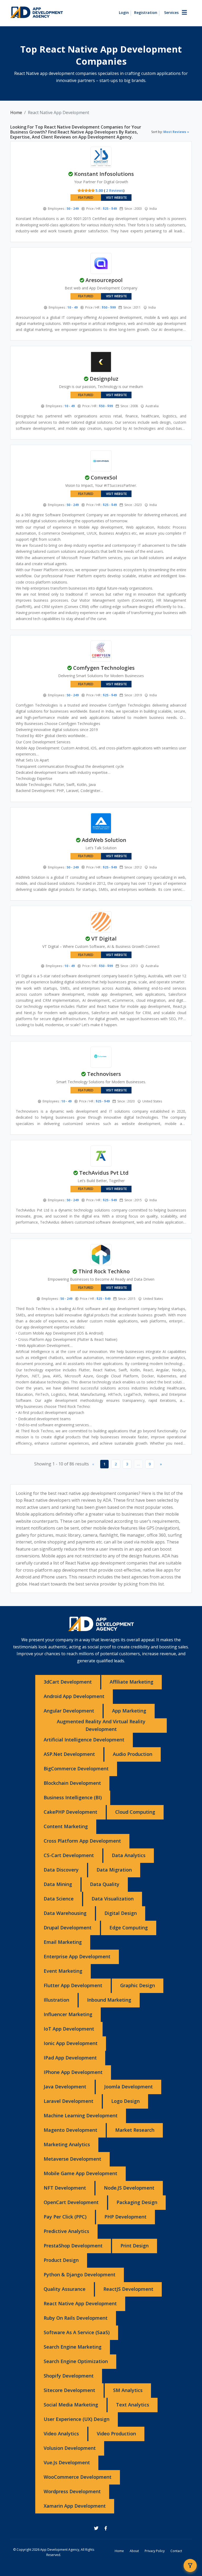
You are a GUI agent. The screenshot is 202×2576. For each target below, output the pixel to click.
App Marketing (129, 1711)
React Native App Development (80, 2303)
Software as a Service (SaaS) (77, 2332)
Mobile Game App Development (80, 2173)
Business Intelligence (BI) (73, 1797)
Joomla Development (128, 2087)
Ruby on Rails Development (76, 2318)
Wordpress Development (72, 2491)
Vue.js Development (67, 2462)
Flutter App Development (73, 1985)
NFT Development (65, 2188)
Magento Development (70, 2130)
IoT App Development (69, 2029)
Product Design (61, 2260)
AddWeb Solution (104, 840)
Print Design (135, 2246)
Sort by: (169, 132)
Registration (146, 12)
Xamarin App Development (75, 2506)
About (134, 2551)
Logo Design (125, 2101)
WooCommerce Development (78, 2477)
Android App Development (74, 1696)
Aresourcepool (104, 280)
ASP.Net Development (69, 1754)
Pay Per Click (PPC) (65, 2217)
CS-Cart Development (69, 1855)
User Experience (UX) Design (77, 2419)
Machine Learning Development (81, 2115)
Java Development (65, 2087)
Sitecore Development (69, 2390)
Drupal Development (68, 1928)
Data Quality (105, 1884)
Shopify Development (69, 2376)
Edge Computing (129, 1928)
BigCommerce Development (76, 1769)
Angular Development (69, 1711)
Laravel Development (69, 2101)
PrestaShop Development (73, 2246)
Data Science (59, 1899)
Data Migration (114, 1870)
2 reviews (115, 190)
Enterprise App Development (77, 1956)
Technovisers (104, 1074)
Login (124, 12)
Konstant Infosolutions (104, 174)
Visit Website (116, 198)
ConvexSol (104, 477)
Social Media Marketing (71, 2405)
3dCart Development (68, 1682)
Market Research (135, 2130)
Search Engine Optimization (76, 2361)
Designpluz (104, 379)
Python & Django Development (80, 2275)
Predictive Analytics (66, 2231)
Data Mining (58, 1884)
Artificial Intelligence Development (84, 1740)
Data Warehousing (65, 1913)
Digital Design (121, 1913)
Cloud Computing (135, 1812)
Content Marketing (66, 1826)
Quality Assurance (65, 2289)
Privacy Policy (155, 2551)
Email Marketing (63, 1942)
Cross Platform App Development (82, 1841)
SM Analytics (128, 2390)
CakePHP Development (70, 1812)
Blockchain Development (72, 1783)
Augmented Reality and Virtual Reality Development (101, 1725)
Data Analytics (129, 1855)
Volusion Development (70, 2448)
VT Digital (104, 939)
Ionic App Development (71, 2043)
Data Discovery (61, 1870)
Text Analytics (133, 2405)
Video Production (116, 2434)
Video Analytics (61, 2434)
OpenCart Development (71, 2202)
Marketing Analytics (67, 2144)
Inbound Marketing (109, 2000)
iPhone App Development (73, 2072)
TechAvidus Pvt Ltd (104, 1173)
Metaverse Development (72, 2159)
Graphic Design (138, 1985)
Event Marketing (63, 1971)
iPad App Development (70, 2058)
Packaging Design (137, 2202)
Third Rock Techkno (104, 1271)
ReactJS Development (128, 2289)
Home (16, 113)
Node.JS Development (129, 2188)
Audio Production (133, 1754)
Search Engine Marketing (73, 2347)
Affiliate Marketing (132, 1682)
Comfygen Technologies (104, 668)
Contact (176, 2551)
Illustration (56, 2000)
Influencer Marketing (68, 2014)
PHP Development (125, 2217)
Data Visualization (113, 1899)
